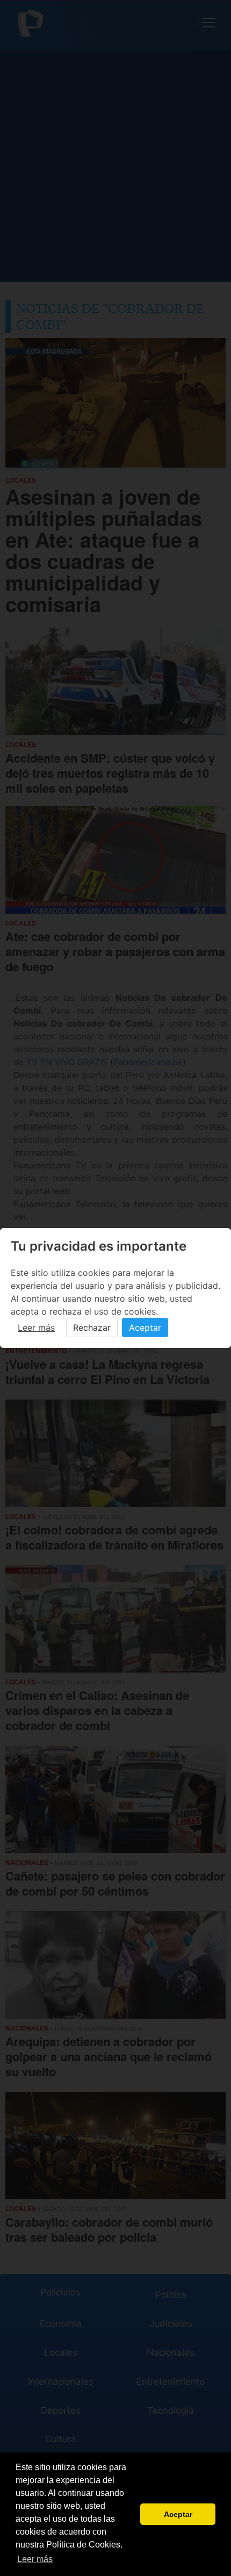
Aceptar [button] (178, 2514)
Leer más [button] (35, 2559)
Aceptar (145, 1328)
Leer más (36, 1328)
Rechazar (92, 1328)
